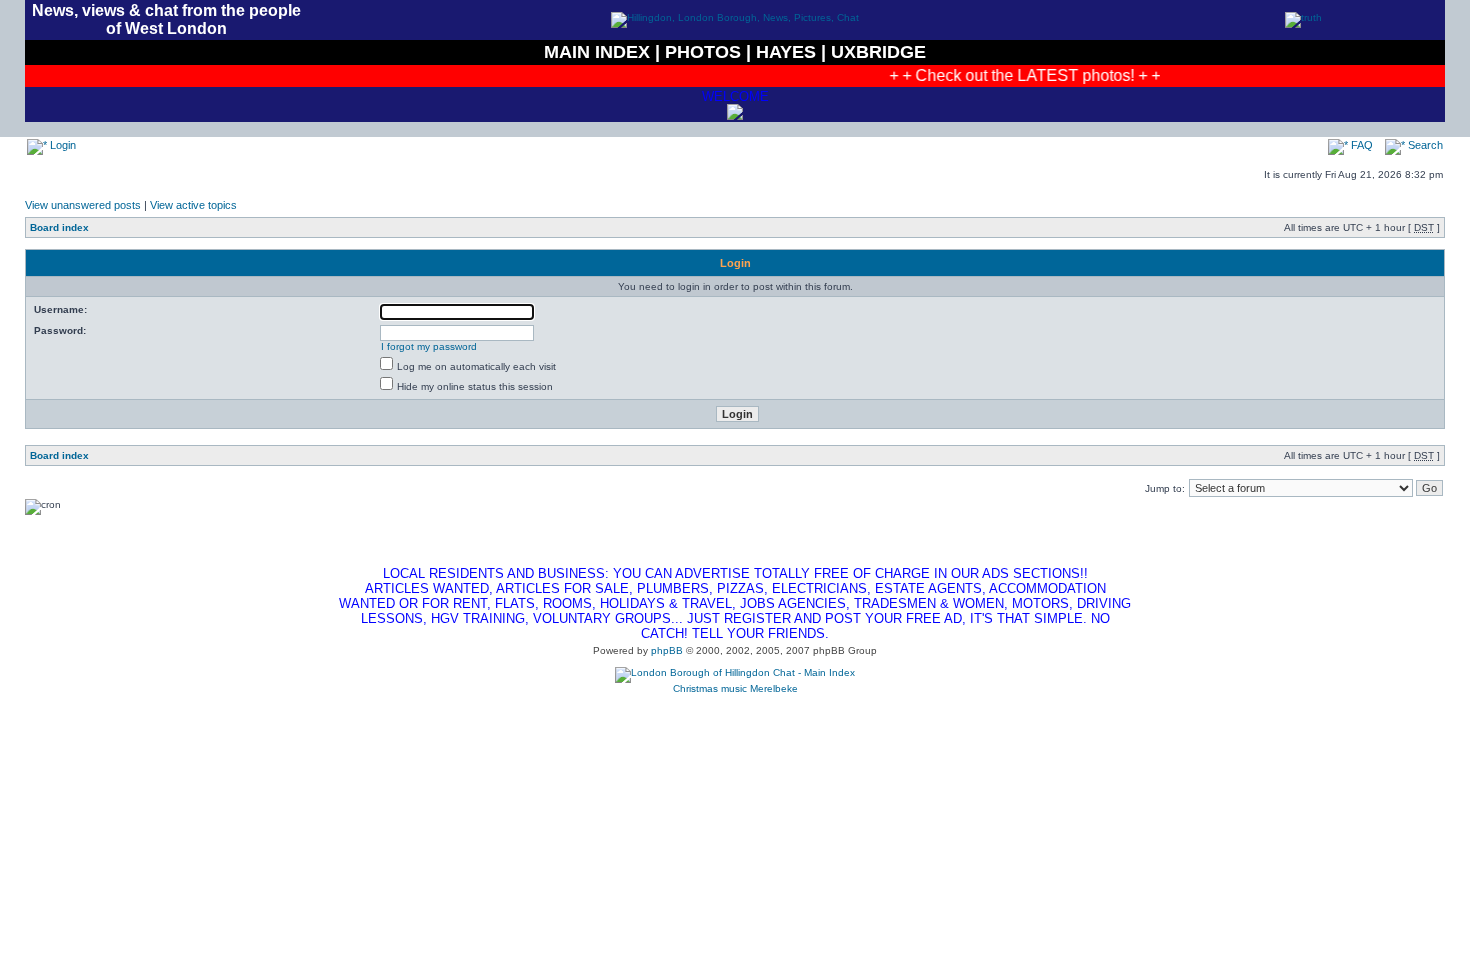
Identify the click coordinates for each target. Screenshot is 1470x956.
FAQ (1360, 145)
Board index (59, 227)
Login (61, 145)
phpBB (667, 650)
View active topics (193, 205)
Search (1424, 145)
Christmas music (710, 688)
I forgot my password (429, 346)
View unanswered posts (83, 205)
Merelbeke (774, 688)
